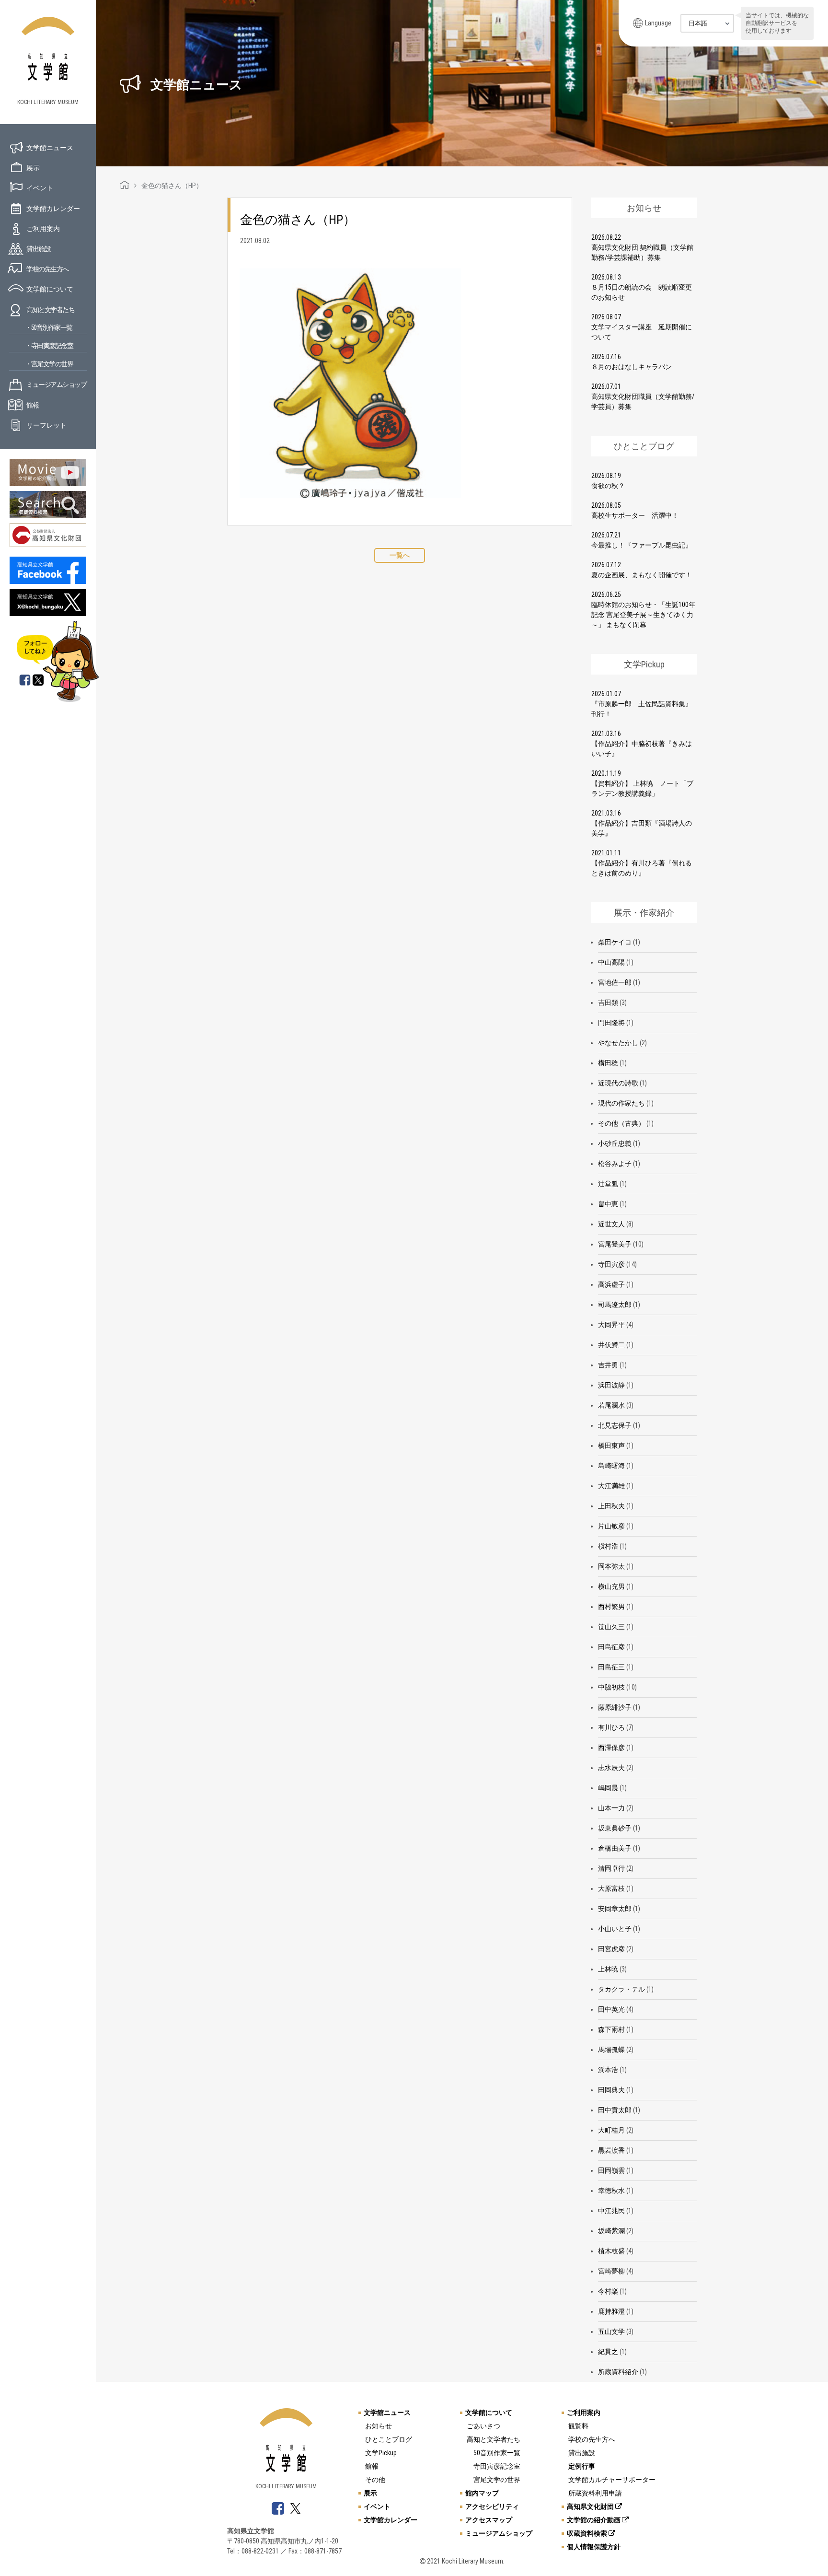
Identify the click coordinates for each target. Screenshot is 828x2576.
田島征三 (611, 1667)
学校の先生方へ (47, 269)
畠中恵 (608, 1204)
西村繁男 (611, 1607)
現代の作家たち (621, 1103)
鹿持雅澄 (611, 2311)
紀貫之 (608, 2352)
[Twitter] (39, 681)
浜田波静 (611, 1385)
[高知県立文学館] (125, 186)
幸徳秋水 (611, 2191)
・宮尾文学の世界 (49, 364)
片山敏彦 (611, 1526)
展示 (33, 168)
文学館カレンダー (53, 209)
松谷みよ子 (615, 1164)
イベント (40, 188)
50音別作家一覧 (497, 2453)
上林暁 (608, 1969)
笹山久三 (611, 1627)
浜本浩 (608, 2070)
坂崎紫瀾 (611, 2231)
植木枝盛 (611, 2251)
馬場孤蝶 (611, 2050)
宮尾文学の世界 (497, 2480)
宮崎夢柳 (611, 2271)
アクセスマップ (489, 2520)
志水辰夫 (611, 1768)
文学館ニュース (50, 148)
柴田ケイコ (615, 942)
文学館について (50, 289)
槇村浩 (608, 1546)
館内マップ (482, 2493)
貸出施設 (38, 249)
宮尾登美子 (615, 1244)
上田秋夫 (611, 1506)
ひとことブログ (389, 2439)
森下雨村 (611, 2029)
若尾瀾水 (611, 1405)
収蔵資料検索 (588, 2533)
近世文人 (611, 1224)
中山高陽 (611, 962)
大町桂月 (611, 2130)
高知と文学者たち (50, 310)
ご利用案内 (43, 229)
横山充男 (611, 1586)
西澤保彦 (611, 1748)
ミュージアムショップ (56, 385)
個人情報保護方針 (594, 2547)
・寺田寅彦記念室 (49, 346)
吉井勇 (608, 1365)
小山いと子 (615, 1929)
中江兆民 (611, 2211)
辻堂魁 (608, 1184)
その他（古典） (621, 1123)
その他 (375, 2480)
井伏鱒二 (611, 1345)
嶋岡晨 (608, 1788)
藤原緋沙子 (615, 1707)
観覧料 (578, 2426)
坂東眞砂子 (615, 1828)
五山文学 (611, 2331)
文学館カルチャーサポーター (612, 2480)
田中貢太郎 (615, 2110)
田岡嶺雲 (611, 2170)
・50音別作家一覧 (49, 327)
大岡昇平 (611, 1325)
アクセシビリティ (492, 2506)
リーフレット (46, 425)
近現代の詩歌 (618, 1083)
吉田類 (608, 1002)
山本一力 (611, 1808)
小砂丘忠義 (615, 1143)
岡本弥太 (611, 1566)
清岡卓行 (611, 1868)
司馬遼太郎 (615, 1305)
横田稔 (608, 1063)
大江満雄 (611, 1486)
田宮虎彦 (611, 1949)
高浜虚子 (611, 1284)
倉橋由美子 (615, 1848)
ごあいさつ (483, 2426)
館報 (32, 405)
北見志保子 (615, 1425)
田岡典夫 (611, 2090)
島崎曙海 (611, 1466)
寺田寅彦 (611, 1264)
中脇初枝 (611, 1687)
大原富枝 (611, 1888)
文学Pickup (381, 2453)
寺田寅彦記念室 (497, 2466)
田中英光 (611, 2009)
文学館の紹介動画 (594, 2520)
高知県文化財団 (591, 2506)
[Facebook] (25, 681)
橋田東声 (611, 1445)
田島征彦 (611, 1647)
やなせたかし (618, 1043)
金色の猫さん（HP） (298, 220)
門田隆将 (611, 1023)
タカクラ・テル (621, 1989)
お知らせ (379, 2426)
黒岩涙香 (611, 2150)
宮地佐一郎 (615, 982)
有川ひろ (611, 1727)
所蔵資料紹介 (618, 2372)
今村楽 (608, 2291)
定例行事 (582, 2466)
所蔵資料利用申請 (595, 2493)
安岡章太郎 (615, 1909)
